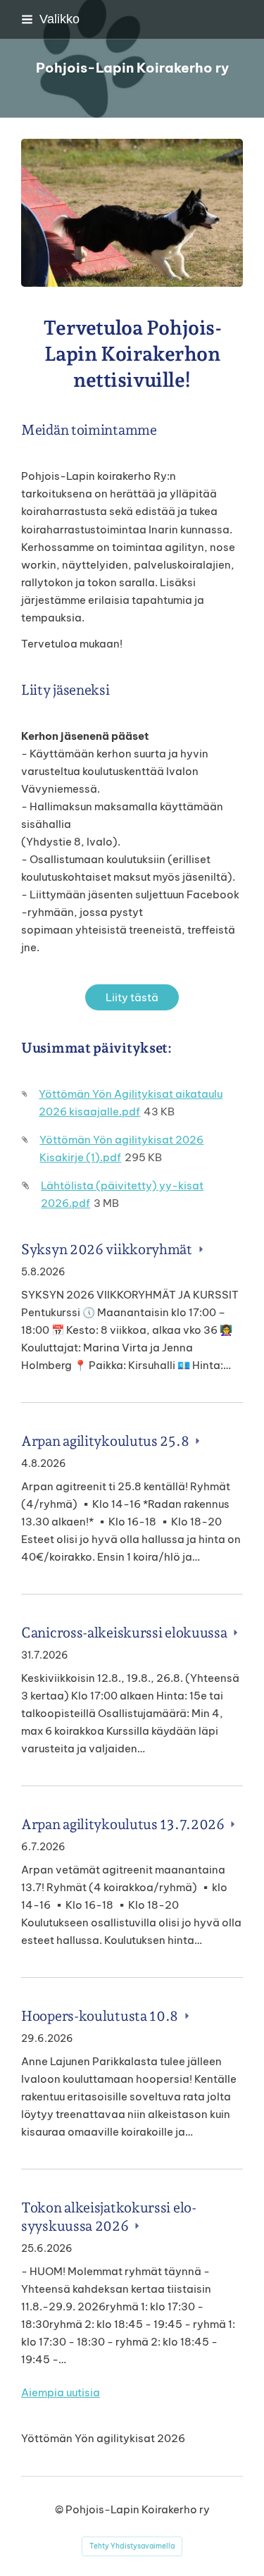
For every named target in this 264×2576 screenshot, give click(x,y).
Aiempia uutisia (61, 2392)
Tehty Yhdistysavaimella (132, 2546)
